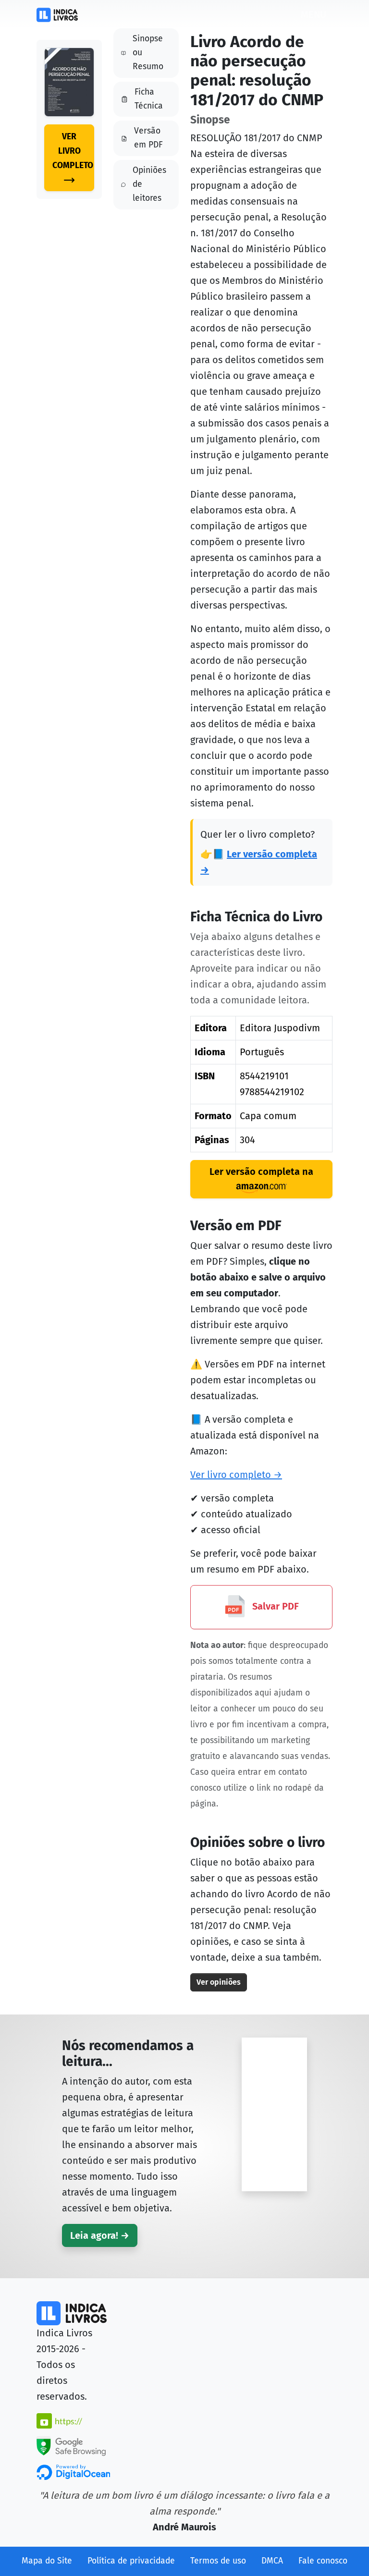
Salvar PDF (274, 1606)
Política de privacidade (131, 2561)
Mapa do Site (47, 2561)
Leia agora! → (100, 2235)
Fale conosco (323, 2561)
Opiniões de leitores (149, 184)
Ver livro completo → (236, 1475)
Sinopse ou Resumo (148, 53)
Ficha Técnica (149, 99)
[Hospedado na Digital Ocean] (73, 2471)
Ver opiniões (219, 1982)
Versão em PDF (148, 138)
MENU (314, 14)
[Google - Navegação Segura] (71, 2445)
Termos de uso (218, 2561)
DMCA (272, 2561)
